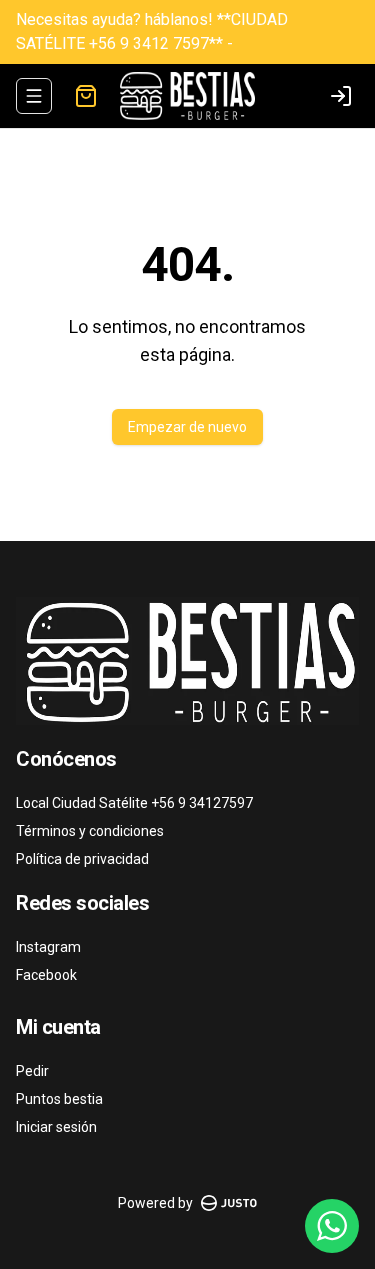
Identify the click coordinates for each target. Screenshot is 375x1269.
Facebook (46, 975)
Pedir (32, 1071)
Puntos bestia (59, 1099)
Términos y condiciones (90, 831)
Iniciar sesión (56, 1127)
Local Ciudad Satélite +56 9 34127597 (134, 803)
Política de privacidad (82, 859)
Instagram (48, 947)
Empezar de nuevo (187, 427)
